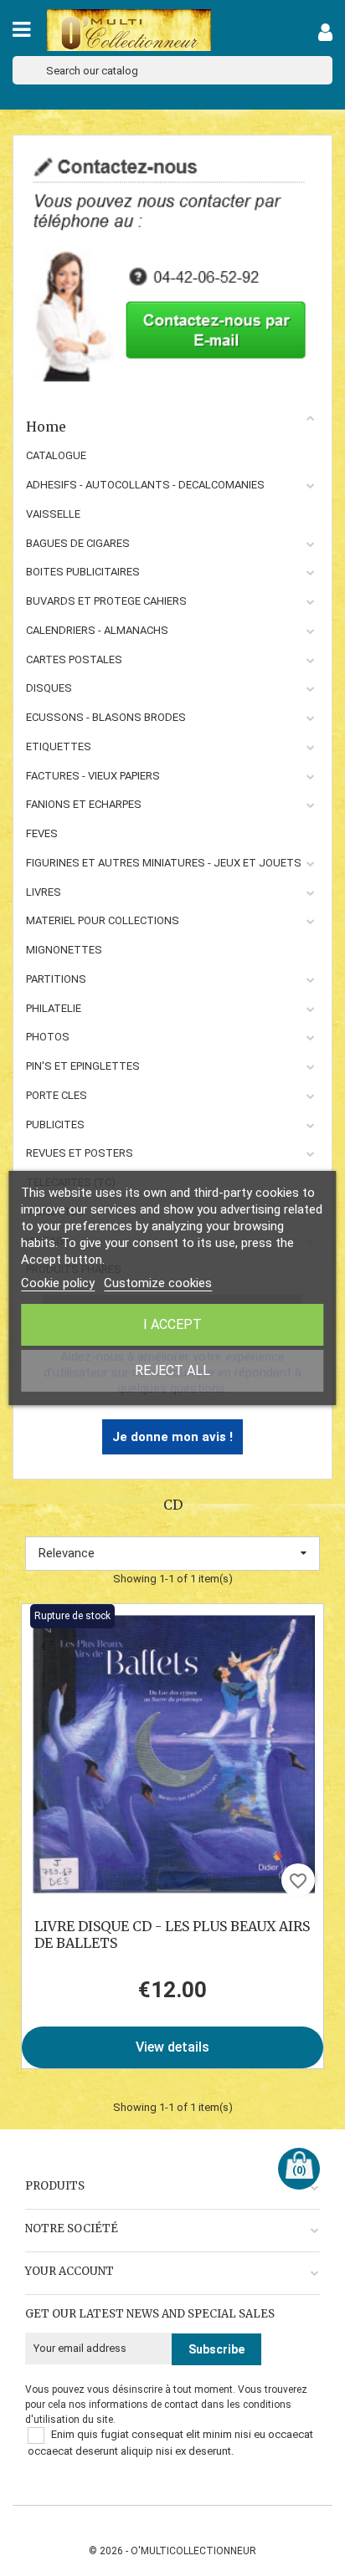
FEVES (42, 833)
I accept (172, 1324)
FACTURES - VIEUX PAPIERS (93, 776)
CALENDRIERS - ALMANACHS (97, 630)
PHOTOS (48, 1037)
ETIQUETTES (59, 746)
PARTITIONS (56, 979)
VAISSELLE (53, 514)
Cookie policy (58, 1283)
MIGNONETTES (64, 950)
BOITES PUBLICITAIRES (83, 572)
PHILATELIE (54, 1008)
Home (46, 427)
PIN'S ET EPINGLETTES (83, 1066)
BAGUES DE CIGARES (78, 543)
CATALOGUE (56, 455)
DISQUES (49, 688)
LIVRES (44, 892)
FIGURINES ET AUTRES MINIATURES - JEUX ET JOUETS (164, 863)
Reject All (172, 1370)
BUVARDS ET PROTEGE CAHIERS (106, 601)
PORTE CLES (57, 1095)
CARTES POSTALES (74, 659)
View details (172, 2047)
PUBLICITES (55, 1124)
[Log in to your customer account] (325, 36)
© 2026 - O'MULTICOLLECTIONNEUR (172, 2551)
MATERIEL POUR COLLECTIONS (103, 920)
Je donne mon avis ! (172, 1437)
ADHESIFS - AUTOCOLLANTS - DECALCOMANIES (145, 485)
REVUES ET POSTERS (80, 1153)
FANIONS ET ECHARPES (84, 804)
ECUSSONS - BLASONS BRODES (106, 717)
